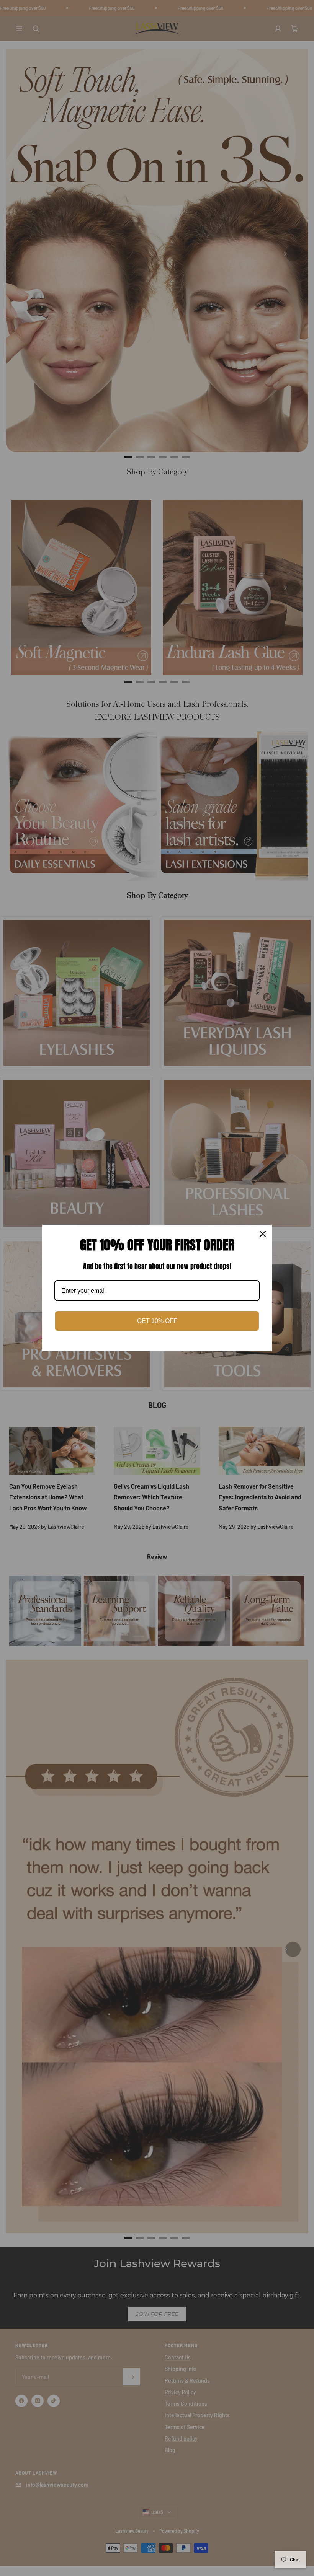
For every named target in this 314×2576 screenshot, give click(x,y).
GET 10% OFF (157, 1321)
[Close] (263, 1234)
